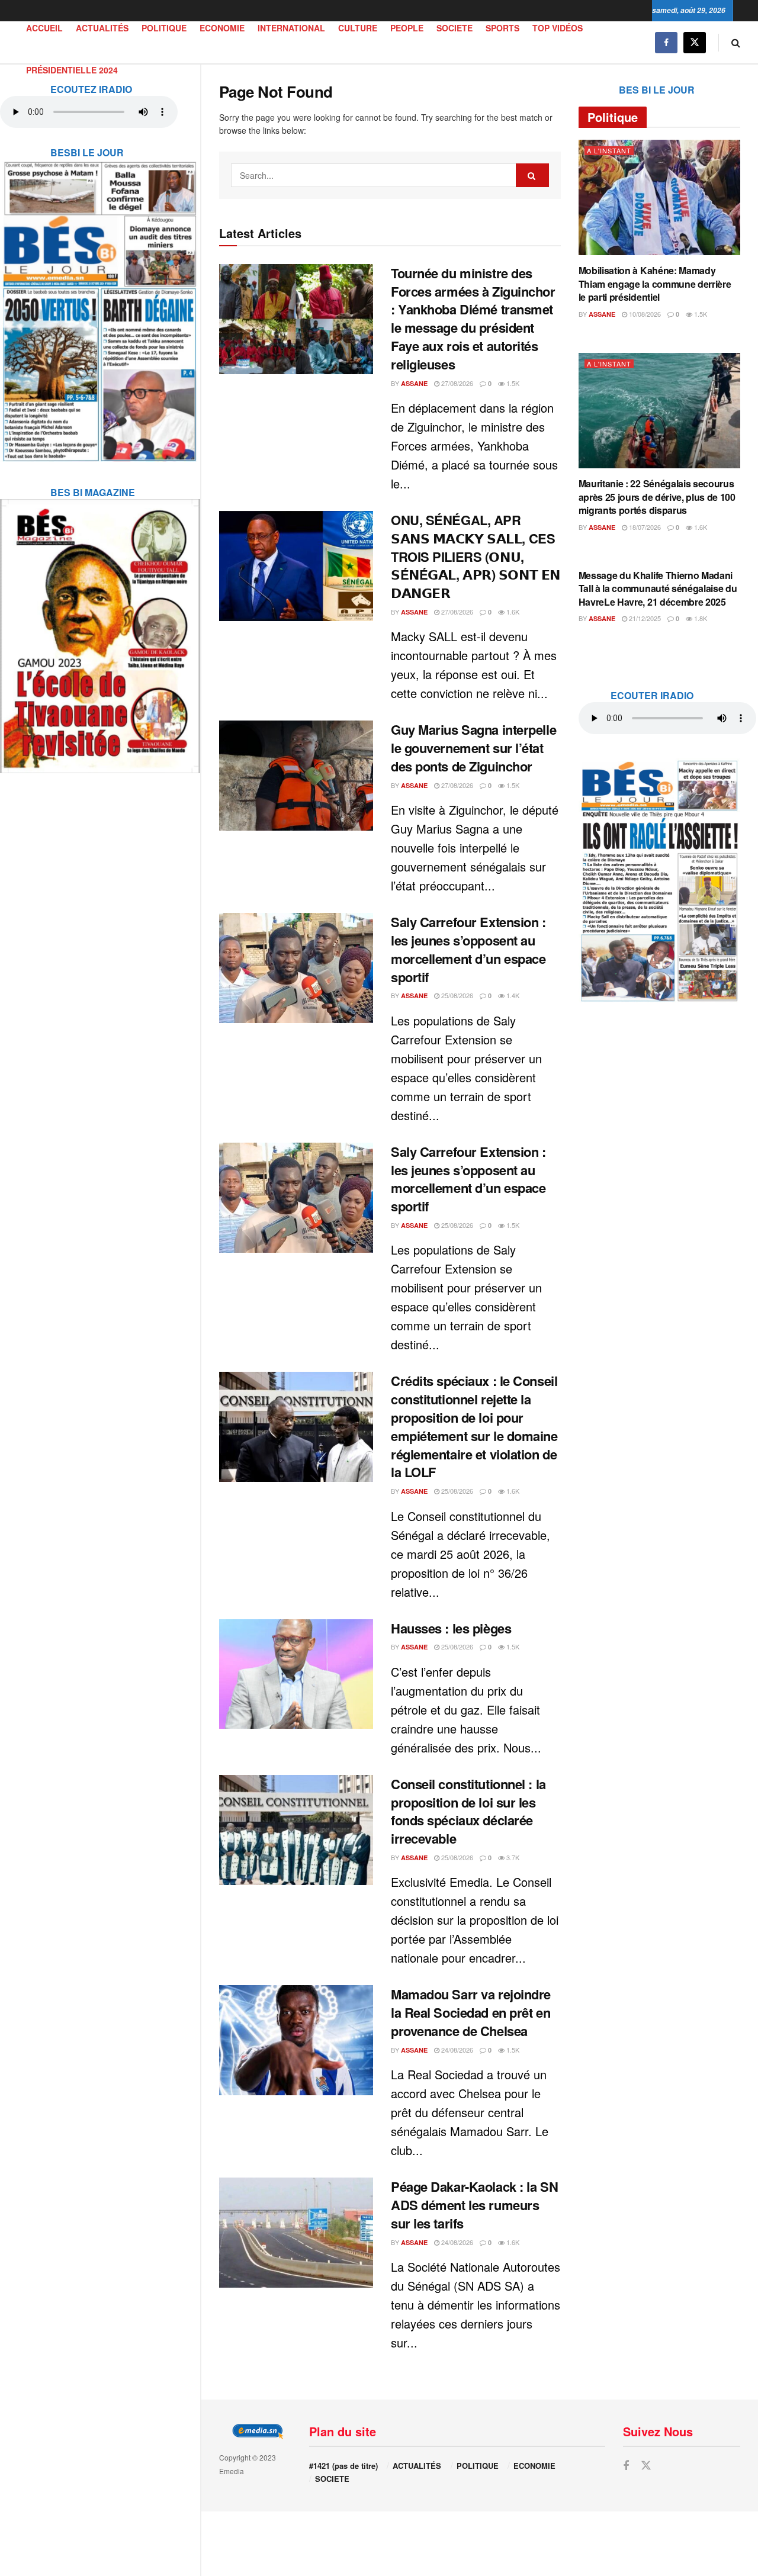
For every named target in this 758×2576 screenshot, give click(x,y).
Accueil (44, 28)
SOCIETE (455, 28)
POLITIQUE (164, 28)
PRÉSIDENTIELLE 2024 (72, 70)
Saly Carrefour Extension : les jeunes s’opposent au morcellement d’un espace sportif (468, 949)
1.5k (512, 383)
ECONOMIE (222, 28)
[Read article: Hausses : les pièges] (296, 1674)
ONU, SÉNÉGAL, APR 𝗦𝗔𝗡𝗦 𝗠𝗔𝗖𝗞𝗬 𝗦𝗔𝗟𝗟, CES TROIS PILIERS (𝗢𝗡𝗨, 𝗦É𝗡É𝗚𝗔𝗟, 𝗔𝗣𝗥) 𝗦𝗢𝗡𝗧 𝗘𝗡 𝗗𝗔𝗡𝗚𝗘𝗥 (476, 556)
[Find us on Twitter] (695, 42)
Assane (414, 383)
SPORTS (502, 28)
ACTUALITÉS (102, 28)
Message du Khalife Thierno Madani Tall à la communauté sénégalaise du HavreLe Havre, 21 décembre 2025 (658, 588)
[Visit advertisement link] (100, 304)
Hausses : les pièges (451, 1628)
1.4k (512, 995)
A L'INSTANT (609, 151)
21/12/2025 (644, 618)
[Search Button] (736, 42)
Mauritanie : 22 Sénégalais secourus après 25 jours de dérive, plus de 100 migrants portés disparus (657, 497)
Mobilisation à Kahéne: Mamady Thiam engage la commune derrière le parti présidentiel (655, 284)
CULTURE (358, 28)
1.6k (512, 612)
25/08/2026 (456, 995)
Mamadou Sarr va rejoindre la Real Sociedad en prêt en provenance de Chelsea (471, 2012)
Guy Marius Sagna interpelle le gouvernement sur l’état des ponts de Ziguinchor (473, 748)
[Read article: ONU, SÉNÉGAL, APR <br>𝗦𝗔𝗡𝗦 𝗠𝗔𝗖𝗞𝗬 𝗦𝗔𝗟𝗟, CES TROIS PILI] (296, 566)
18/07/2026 (644, 527)
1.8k (700, 618)
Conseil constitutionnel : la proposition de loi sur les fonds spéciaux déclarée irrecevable (468, 1811)
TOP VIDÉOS (558, 28)
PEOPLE (407, 28)
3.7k (512, 1857)
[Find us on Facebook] (666, 42)
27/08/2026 (456, 383)
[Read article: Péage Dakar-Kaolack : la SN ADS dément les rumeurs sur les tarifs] (296, 2233)
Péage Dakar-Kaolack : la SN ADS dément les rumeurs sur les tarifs (474, 2205)
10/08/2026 (644, 314)
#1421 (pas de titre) (343, 2466)
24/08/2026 (456, 2050)
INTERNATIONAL (291, 28)
